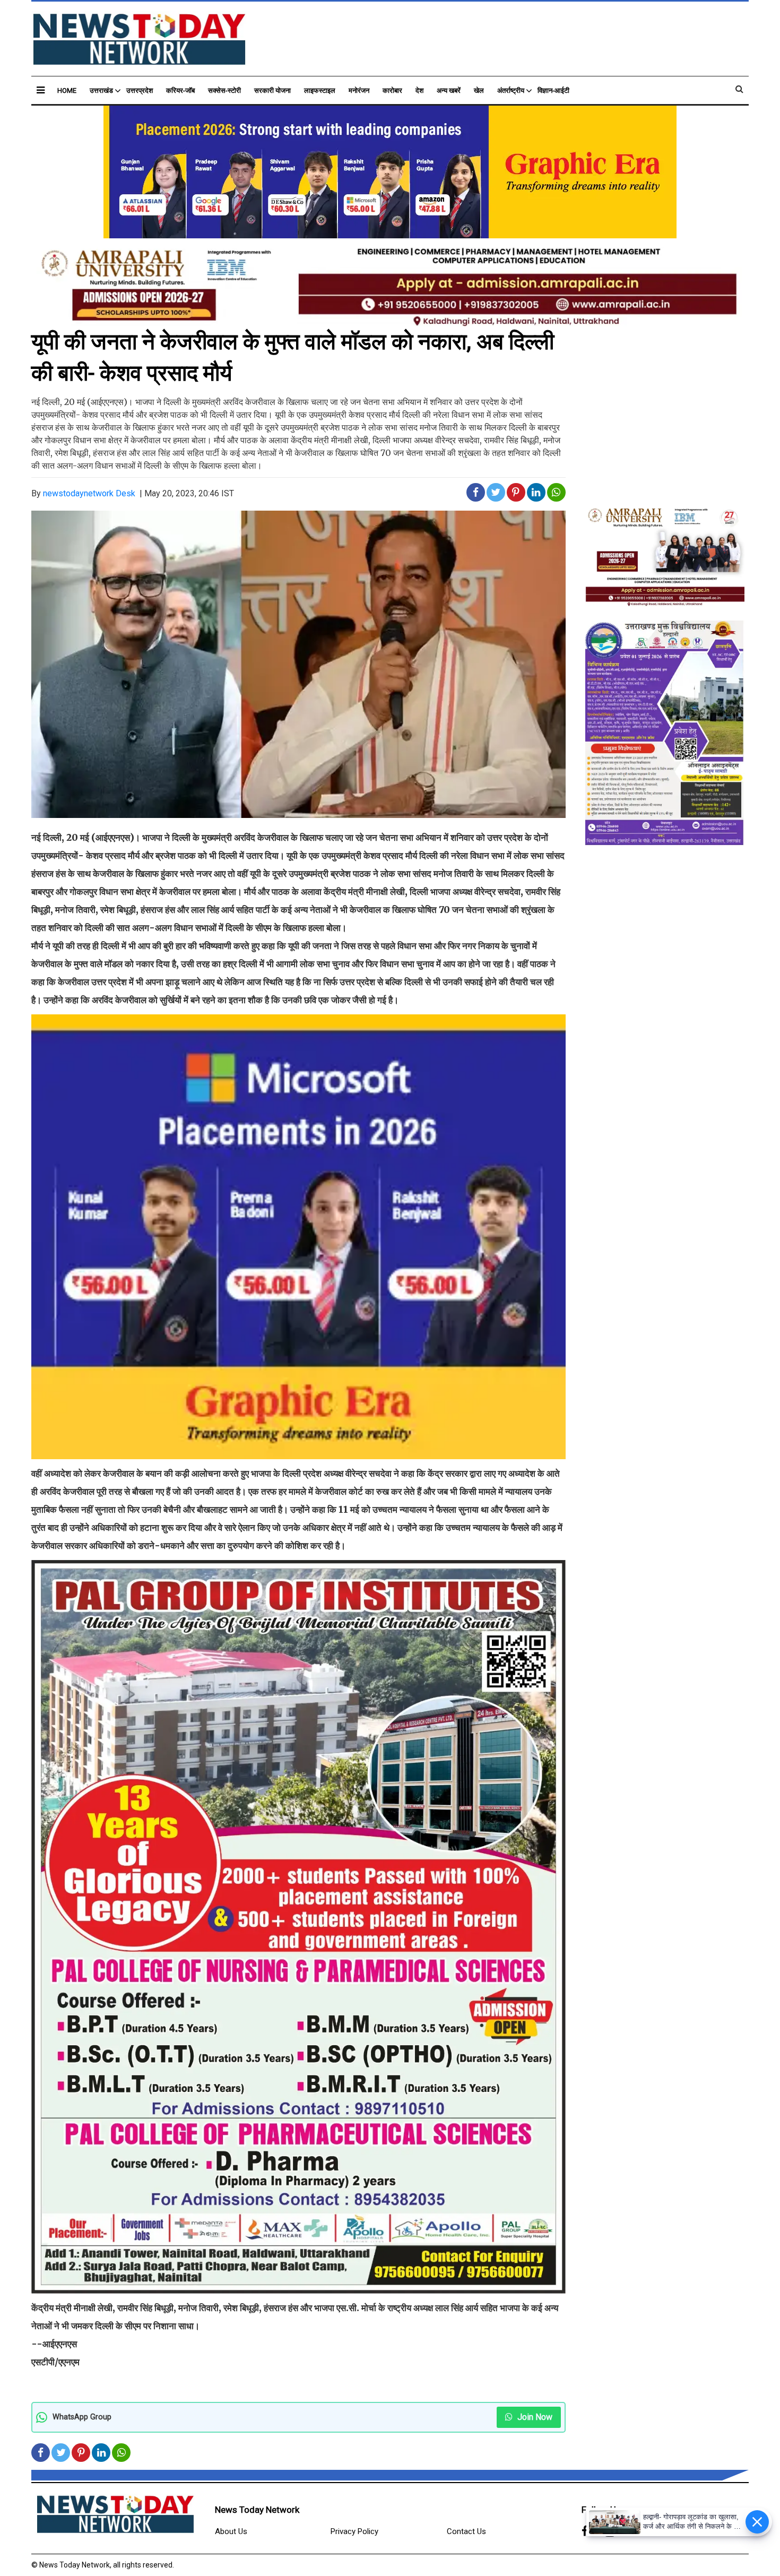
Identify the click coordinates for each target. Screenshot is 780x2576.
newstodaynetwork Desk (89, 493)
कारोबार (392, 91)
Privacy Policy (354, 2531)
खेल (479, 91)
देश (419, 91)
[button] (41, 90)
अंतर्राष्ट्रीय (511, 91)
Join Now (534, 2417)
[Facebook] (585, 2532)
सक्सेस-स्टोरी (224, 91)
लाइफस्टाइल (320, 91)
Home (67, 91)
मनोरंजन (359, 91)
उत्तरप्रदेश (140, 91)
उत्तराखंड (101, 91)
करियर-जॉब (180, 91)
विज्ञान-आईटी (553, 91)
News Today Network (257, 2510)
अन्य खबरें (449, 91)
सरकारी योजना (272, 91)
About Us (231, 2531)
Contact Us (466, 2531)
